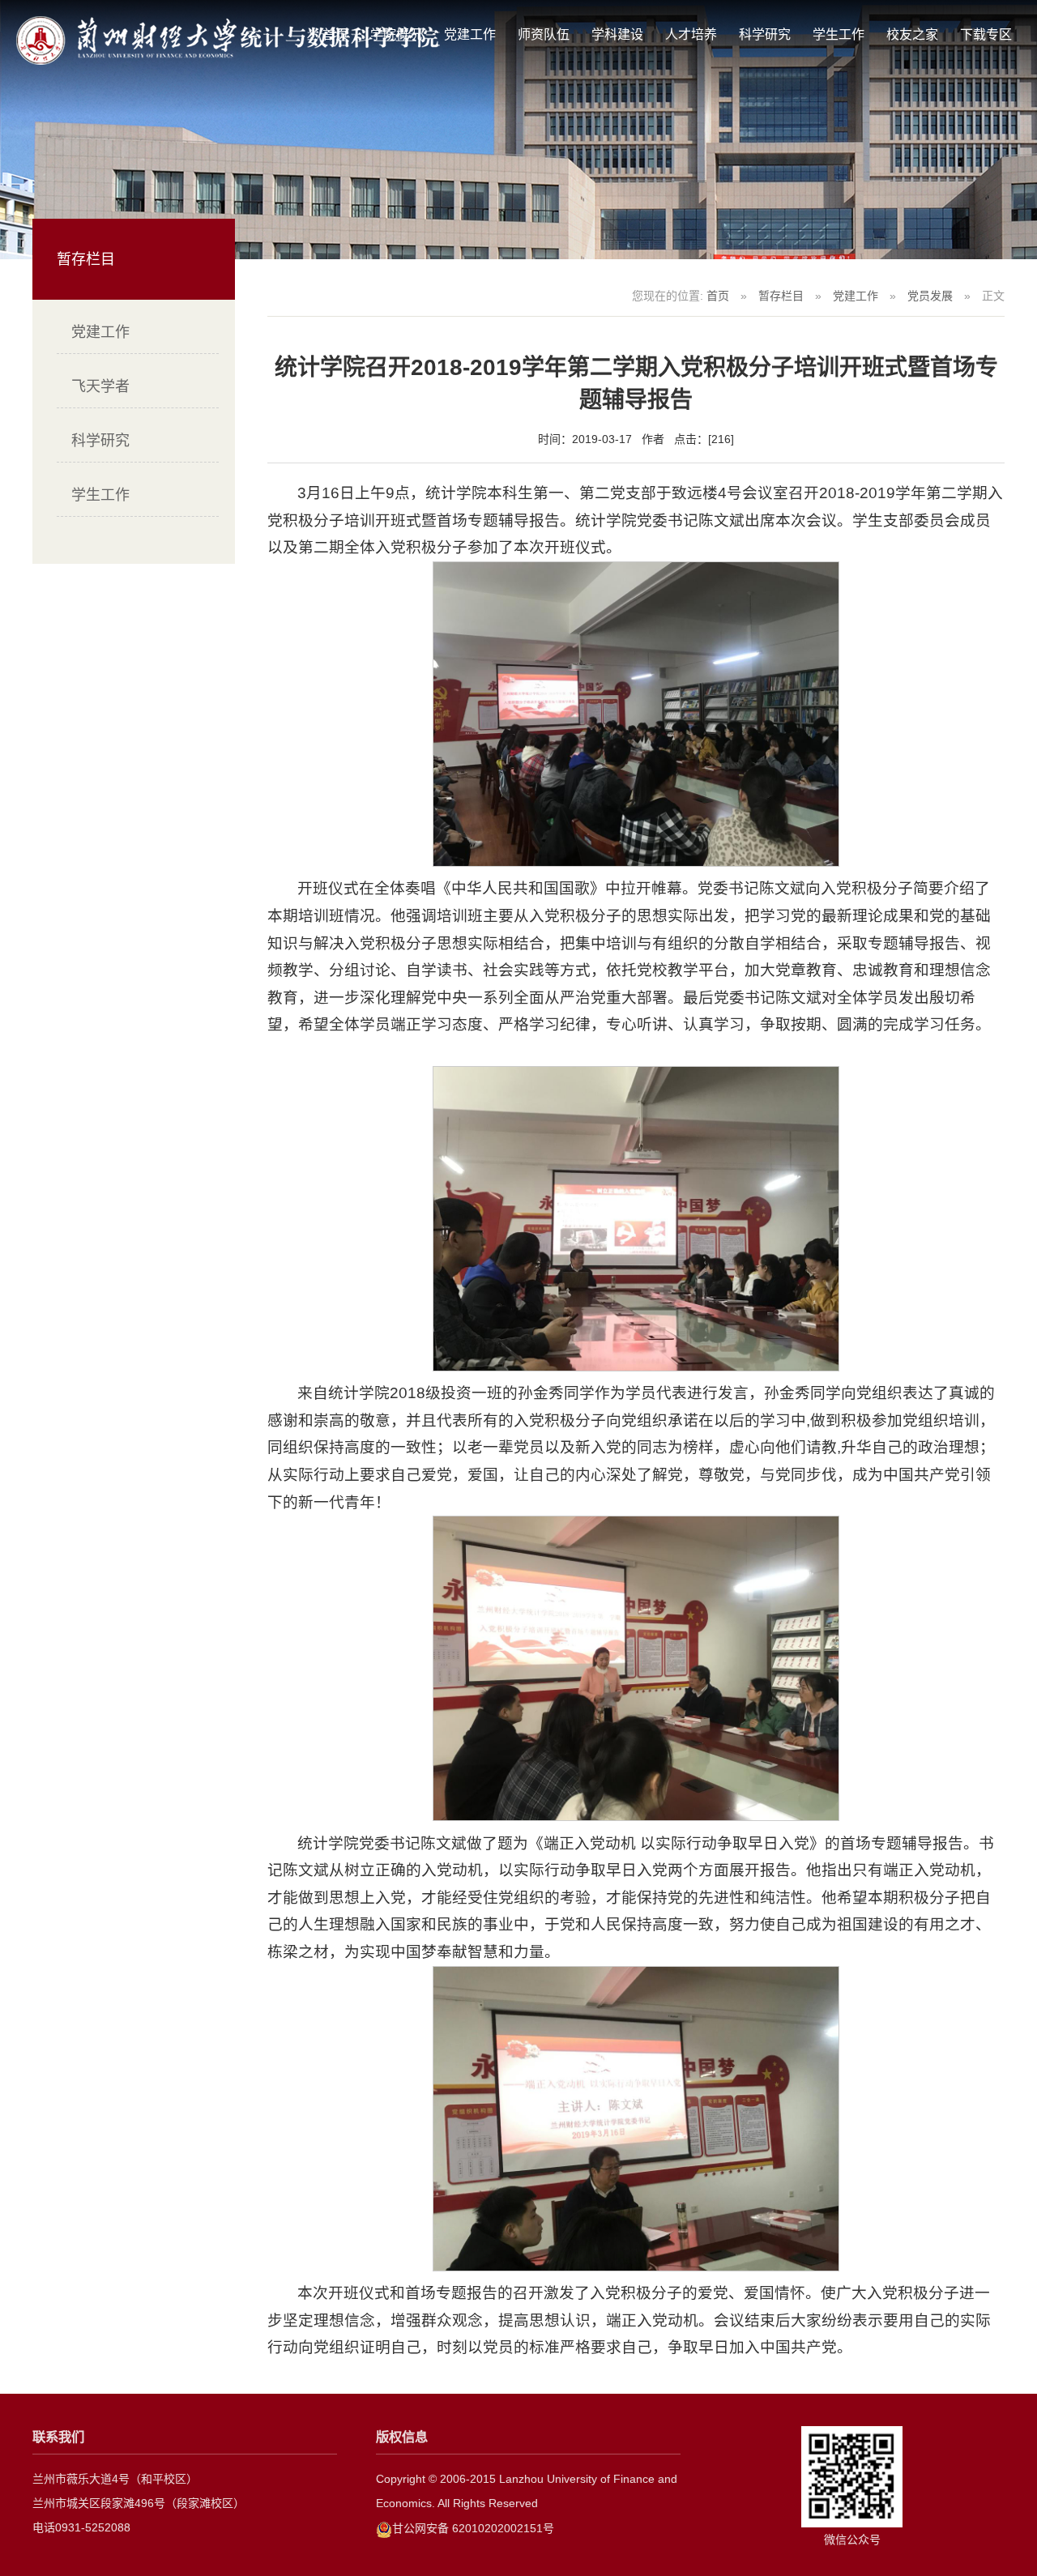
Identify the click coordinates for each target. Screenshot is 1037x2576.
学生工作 (839, 34)
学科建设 (617, 34)
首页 (718, 296)
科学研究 (765, 34)
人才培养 (691, 34)
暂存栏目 (781, 296)
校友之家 (912, 34)
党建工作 (470, 34)
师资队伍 (544, 34)
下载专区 (986, 34)
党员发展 (930, 296)
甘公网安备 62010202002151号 (473, 2528)
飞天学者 (100, 386)
